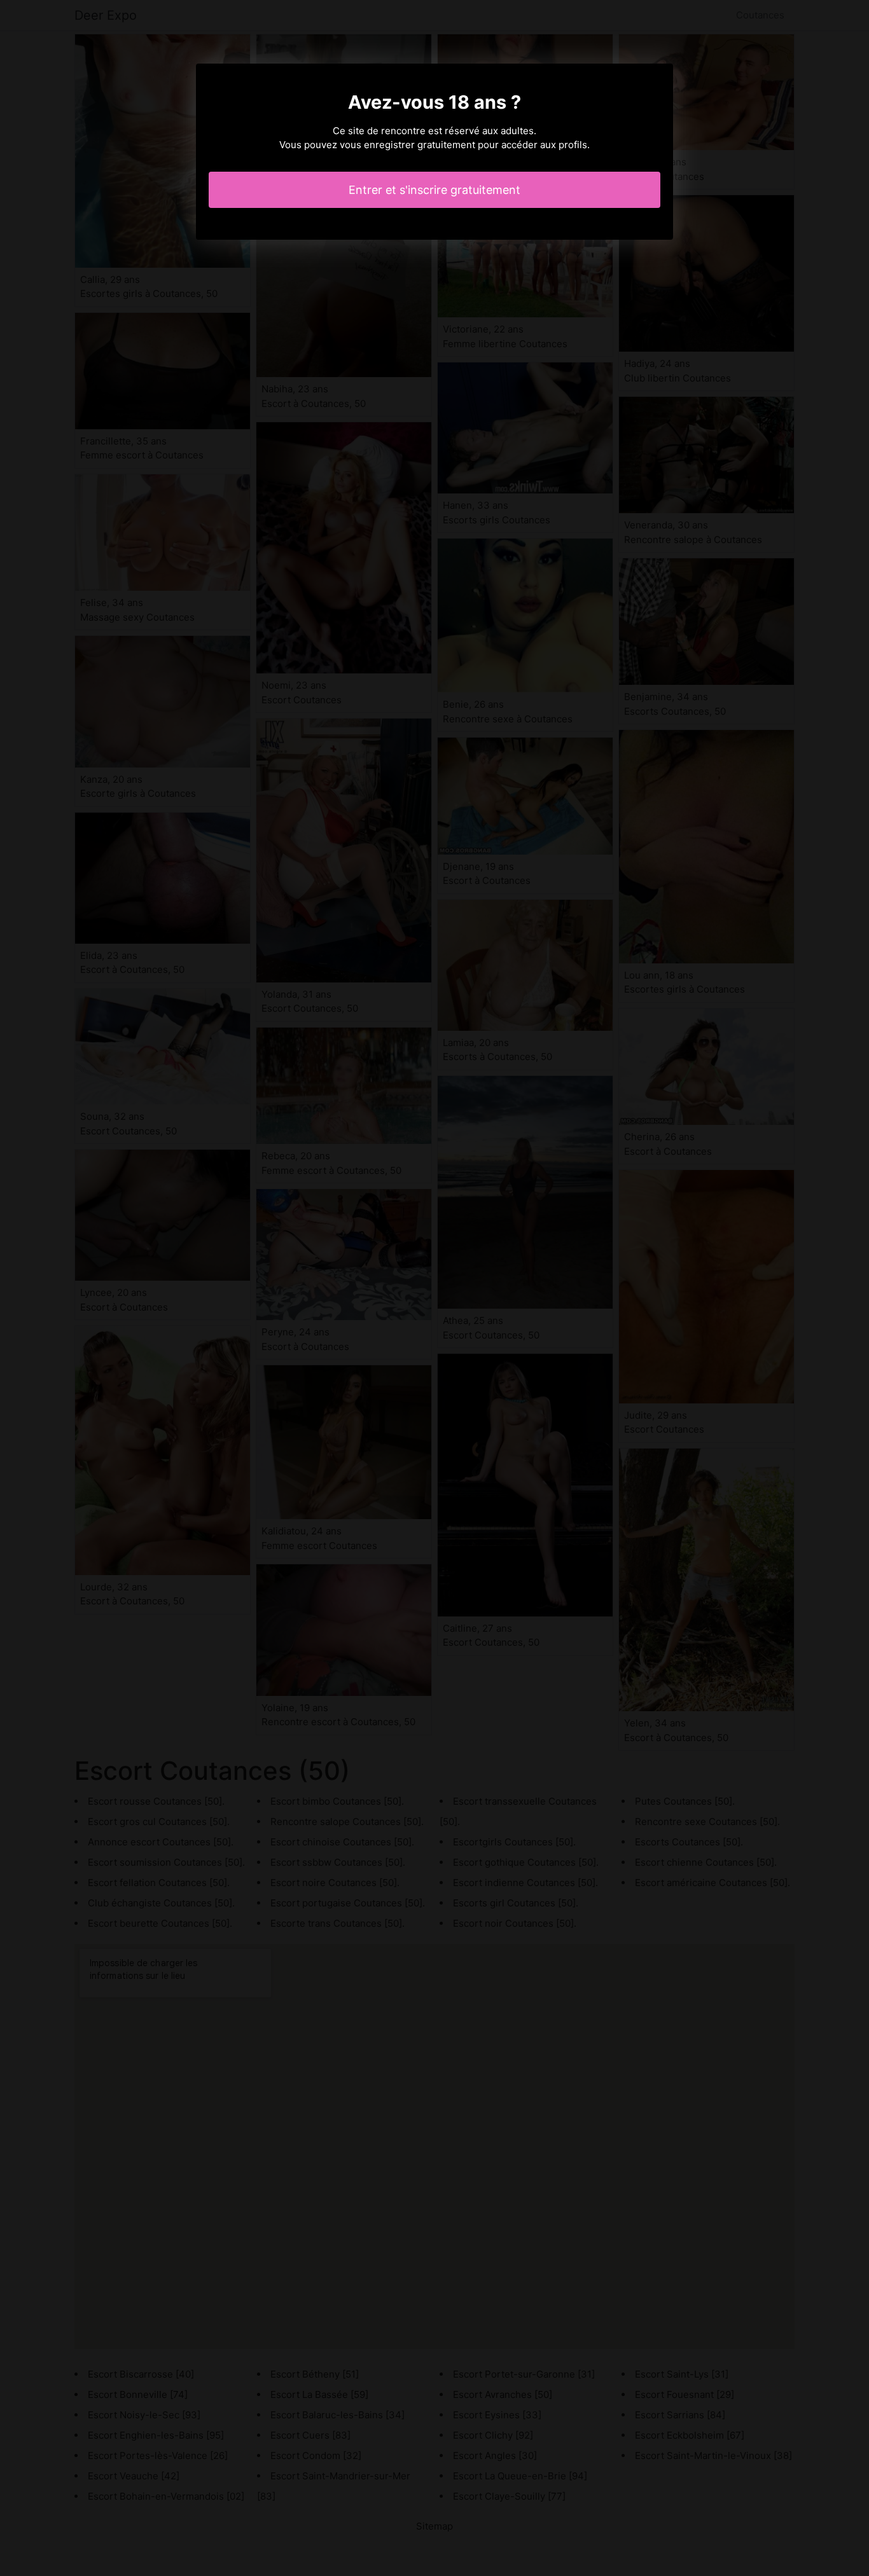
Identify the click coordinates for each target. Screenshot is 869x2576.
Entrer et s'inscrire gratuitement (434, 190)
